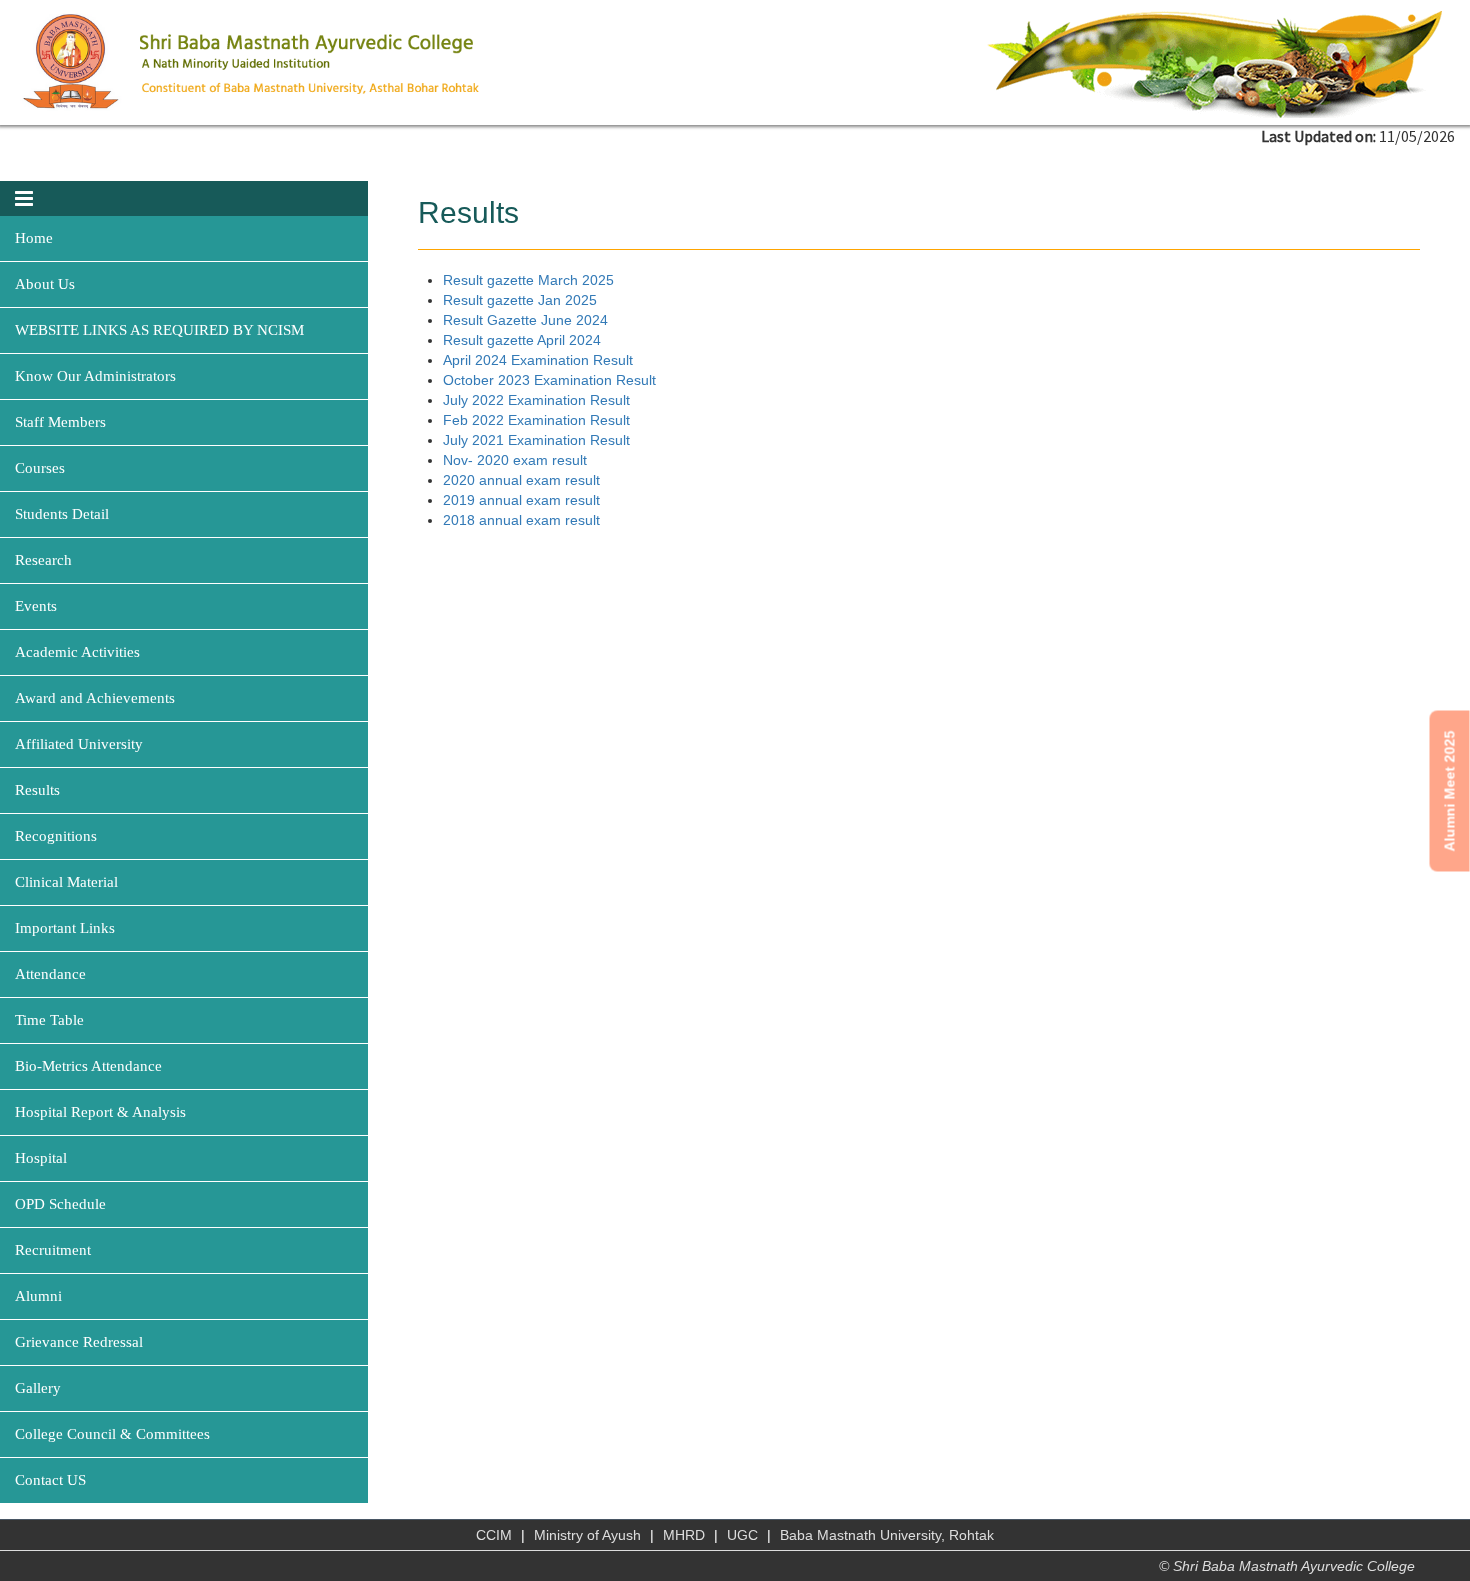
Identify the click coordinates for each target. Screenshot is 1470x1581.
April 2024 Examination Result (538, 360)
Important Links (65, 928)
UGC (742, 1535)
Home (34, 238)
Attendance (50, 974)
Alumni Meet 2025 (1450, 790)
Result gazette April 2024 (522, 340)
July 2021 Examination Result (536, 440)
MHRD (684, 1535)
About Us (45, 284)
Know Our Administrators (95, 376)
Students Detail (62, 514)
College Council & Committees (112, 1434)
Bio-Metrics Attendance (88, 1066)
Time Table (49, 1020)
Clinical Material (66, 882)
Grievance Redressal (79, 1342)
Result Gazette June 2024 (525, 320)
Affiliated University (79, 744)
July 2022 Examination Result (536, 400)
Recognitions (56, 836)
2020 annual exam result (521, 480)
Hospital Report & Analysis (100, 1112)
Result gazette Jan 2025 (520, 300)
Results (37, 790)
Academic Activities (77, 652)
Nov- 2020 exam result (515, 460)
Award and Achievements (95, 698)
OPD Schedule (60, 1204)
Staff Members (60, 422)
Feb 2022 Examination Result (536, 420)
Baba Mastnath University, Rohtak (887, 1535)
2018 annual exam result (521, 520)
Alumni (38, 1296)
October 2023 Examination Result (549, 380)
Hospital (41, 1158)
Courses (40, 468)
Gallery (38, 1388)
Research (43, 560)
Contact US (50, 1480)
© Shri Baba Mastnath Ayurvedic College (1287, 1566)
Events (36, 606)
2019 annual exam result (521, 500)
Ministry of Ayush (587, 1535)
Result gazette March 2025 (528, 280)
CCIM (494, 1535)
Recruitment (53, 1250)
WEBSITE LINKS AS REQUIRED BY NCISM (159, 330)
